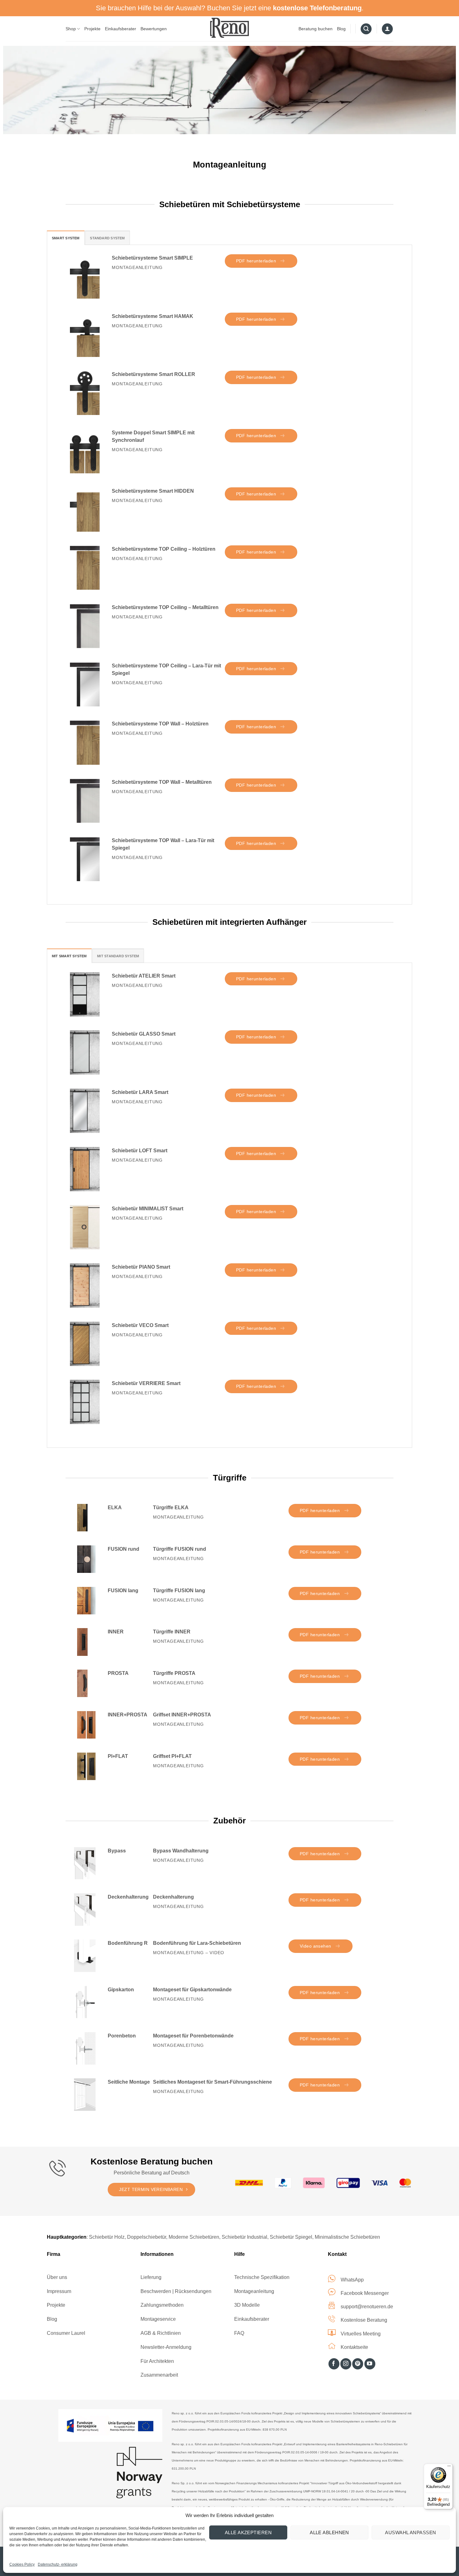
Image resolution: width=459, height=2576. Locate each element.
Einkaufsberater (121, 29)
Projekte (92, 29)
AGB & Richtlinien (161, 2333)
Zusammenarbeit (159, 2375)
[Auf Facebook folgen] (334, 2364)
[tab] (66, 238)
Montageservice (158, 2319)
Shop (71, 29)
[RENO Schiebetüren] (230, 28)
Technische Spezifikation (262, 2277)
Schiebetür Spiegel (291, 2237)
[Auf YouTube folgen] (370, 2364)
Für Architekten (157, 2361)
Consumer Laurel (66, 2333)
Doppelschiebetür (147, 2237)
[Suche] (366, 29)
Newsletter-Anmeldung (166, 2347)
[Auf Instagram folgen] (346, 2364)
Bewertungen (154, 29)
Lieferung (151, 2277)
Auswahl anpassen (410, 2532)
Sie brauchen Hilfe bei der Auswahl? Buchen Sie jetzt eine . (230, 8)
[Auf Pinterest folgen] (358, 2364)
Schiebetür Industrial (244, 2237)
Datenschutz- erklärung (58, 2564)
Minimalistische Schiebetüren (347, 2237)
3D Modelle (247, 2305)
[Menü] (449, 2467)
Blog (341, 29)
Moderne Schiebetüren (194, 2237)
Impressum (59, 2291)
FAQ (239, 2333)
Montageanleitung (254, 2291)
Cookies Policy (22, 2564)
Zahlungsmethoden (162, 2305)
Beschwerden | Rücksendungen (176, 2291)
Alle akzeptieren (248, 2532)
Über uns (57, 2277)
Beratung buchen (316, 29)
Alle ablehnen (329, 2532)
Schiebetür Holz (107, 2237)
